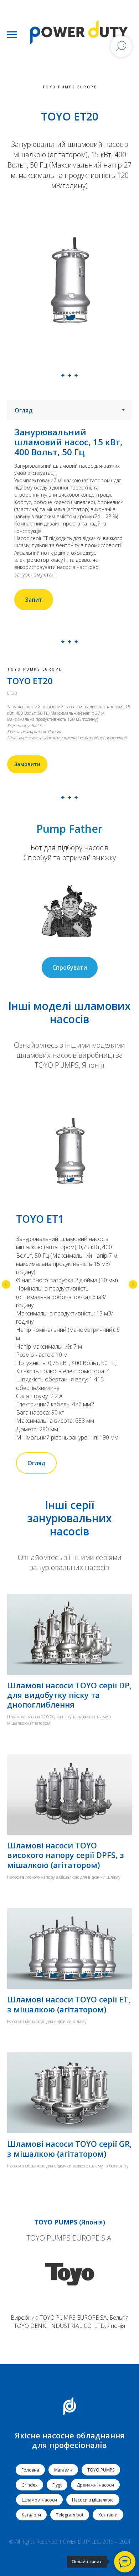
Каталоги (31, 2515)
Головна (30, 2470)
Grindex (29, 2485)
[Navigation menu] (12, 35)
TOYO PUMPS (101, 2470)
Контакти (108, 2515)
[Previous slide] (6, 1284)
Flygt (57, 2485)
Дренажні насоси (95, 2485)
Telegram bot (70, 2515)
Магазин (63, 2470)
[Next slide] (133, 1284)
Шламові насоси (39, 2500)
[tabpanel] (69, 519)
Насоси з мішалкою (93, 2500)
